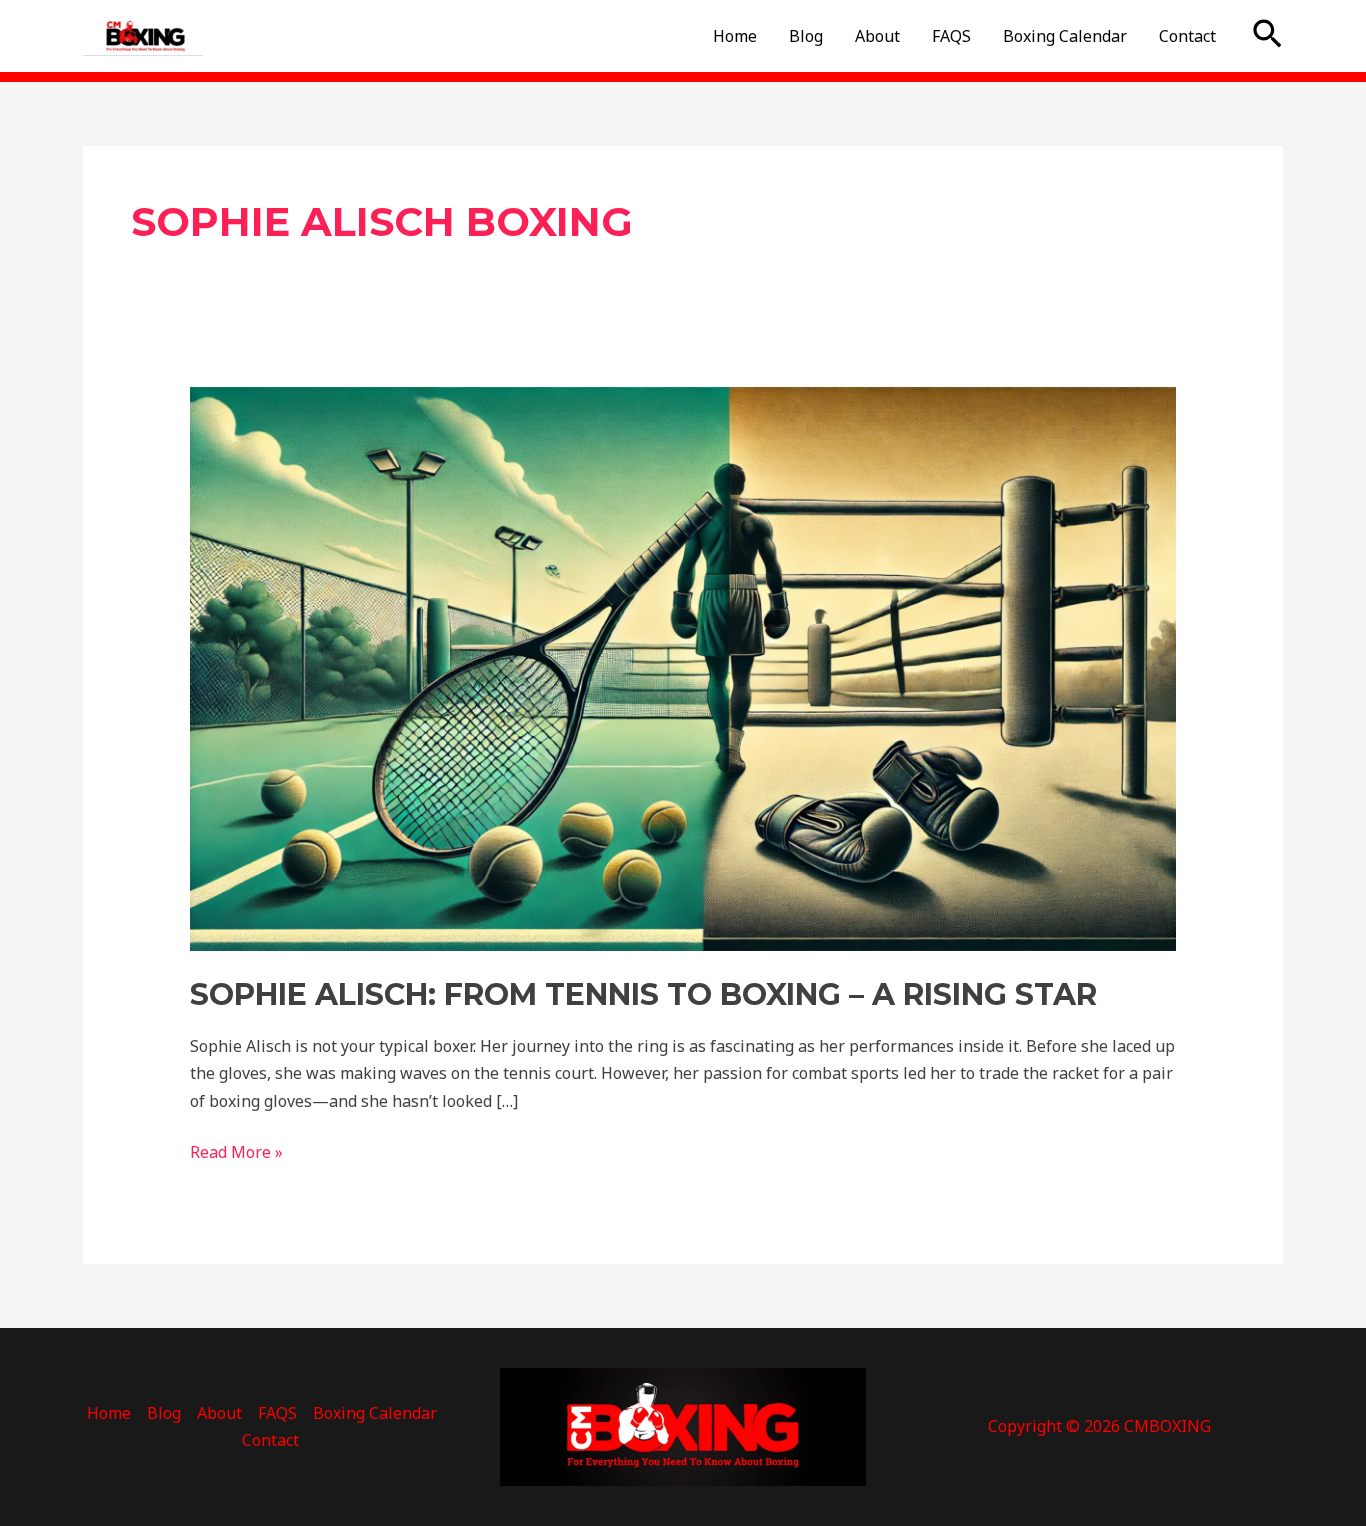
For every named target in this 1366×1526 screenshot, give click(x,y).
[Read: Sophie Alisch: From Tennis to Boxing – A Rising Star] (683, 668)
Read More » (236, 1151)
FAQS (951, 36)
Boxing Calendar (1065, 36)
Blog (806, 36)
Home (735, 36)
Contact (1187, 36)
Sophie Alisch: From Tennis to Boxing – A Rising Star (643, 994)
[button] (1267, 36)
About (877, 36)
